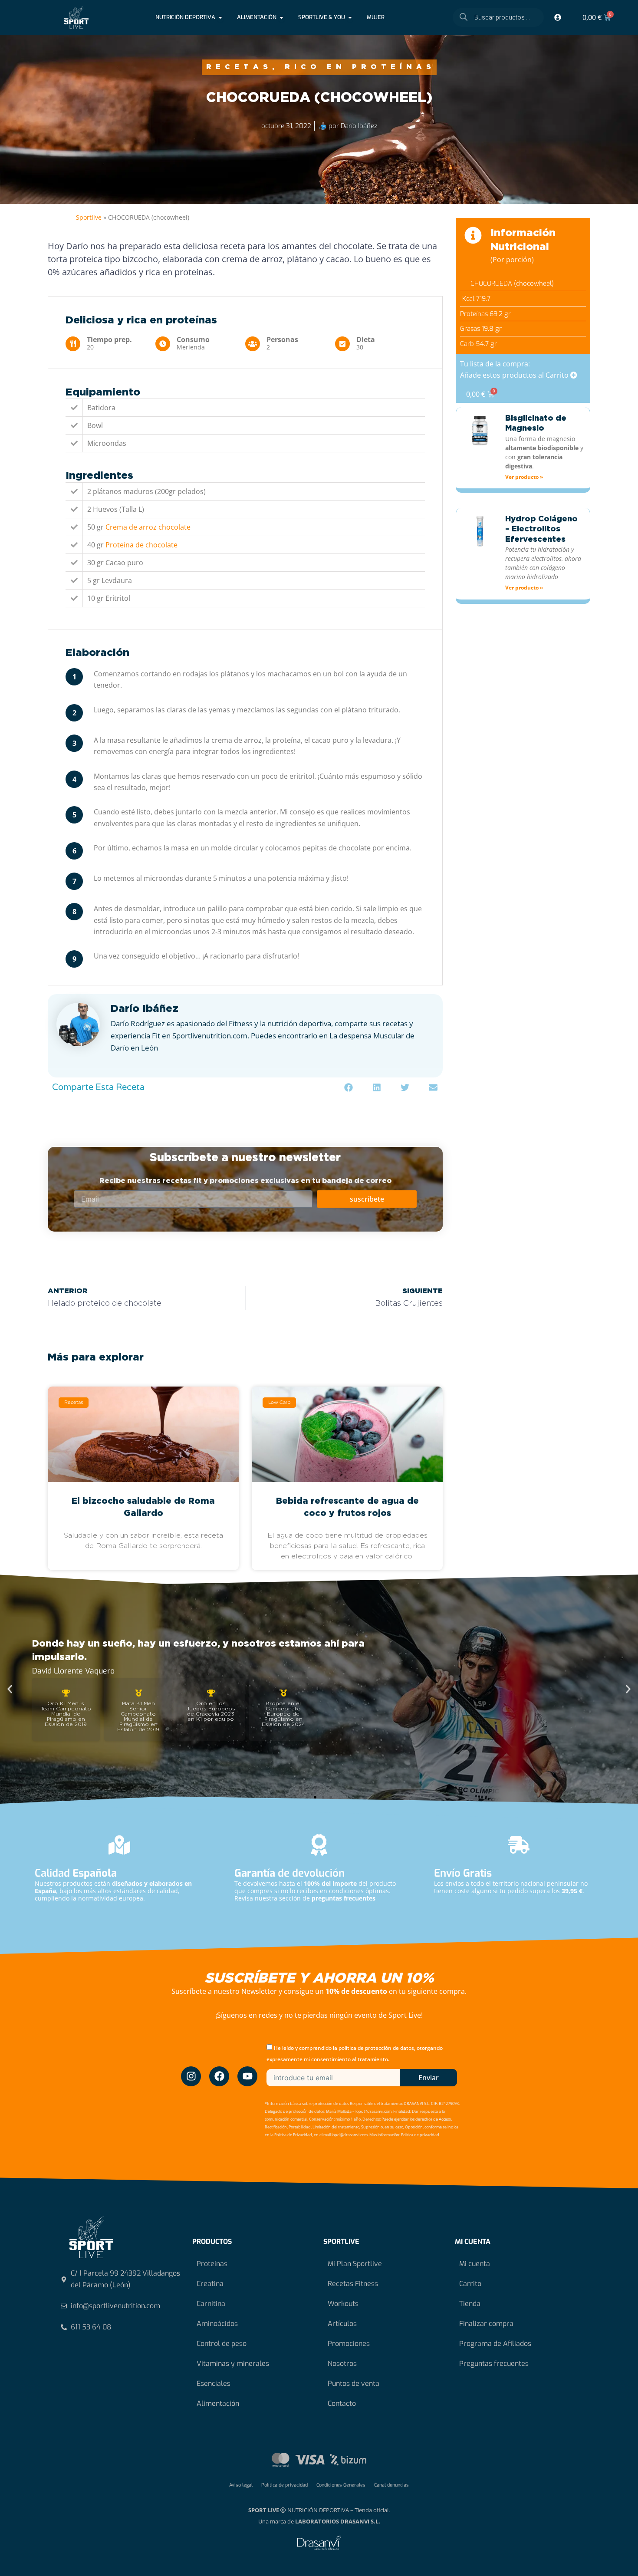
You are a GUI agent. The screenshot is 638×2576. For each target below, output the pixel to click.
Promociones (349, 2344)
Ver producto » (524, 477)
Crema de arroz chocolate (148, 527)
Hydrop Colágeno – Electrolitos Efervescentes (541, 529)
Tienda (470, 2304)
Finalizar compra (486, 2324)
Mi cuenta (475, 2264)
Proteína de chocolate (141, 545)
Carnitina (211, 2304)
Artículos (342, 2324)
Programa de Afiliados (495, 2344)
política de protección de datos (376, 2048)
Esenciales (214, 2383)
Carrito (470, 2284)
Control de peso (222, 2344)
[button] (348, 1088)
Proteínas (212, 2264)
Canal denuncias (391, 2485)
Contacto (342, 2403)
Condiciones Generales (341, 2485)
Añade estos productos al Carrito (515, 375)
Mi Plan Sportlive (355, 2264)
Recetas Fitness (353, 2284)
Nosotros (342, 2364)
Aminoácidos (217, 2324)
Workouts (343, 2304)
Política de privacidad (284, 2485)
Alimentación (218, 2403)
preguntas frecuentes (344, 1898)
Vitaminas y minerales (233, 2364)
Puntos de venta (354, 2383)
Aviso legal (241, 2485)
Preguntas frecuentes (494, 2364)
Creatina (210, 2284)
